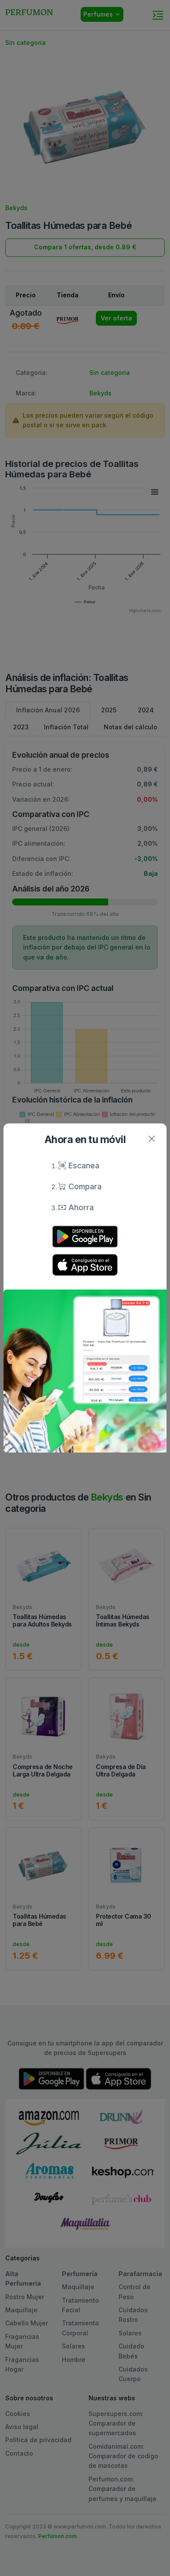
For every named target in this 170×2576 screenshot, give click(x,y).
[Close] (151, 1138)
